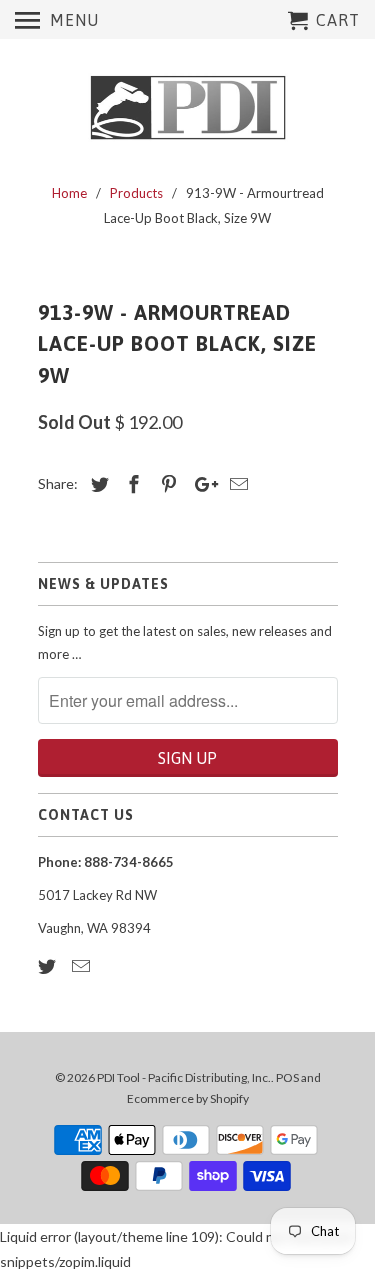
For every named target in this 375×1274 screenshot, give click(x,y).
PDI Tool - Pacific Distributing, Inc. (184, 1077)
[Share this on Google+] (201, 484)
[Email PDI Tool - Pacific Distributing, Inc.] (83, 966)
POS (287, 1077)
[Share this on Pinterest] (166, 484)
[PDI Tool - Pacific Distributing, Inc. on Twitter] (49, 966)
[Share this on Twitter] (97, 484)
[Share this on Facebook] (131, 484)
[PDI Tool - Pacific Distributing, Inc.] (188, 108)
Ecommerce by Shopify (188, 1098)
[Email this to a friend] (236, 484)
